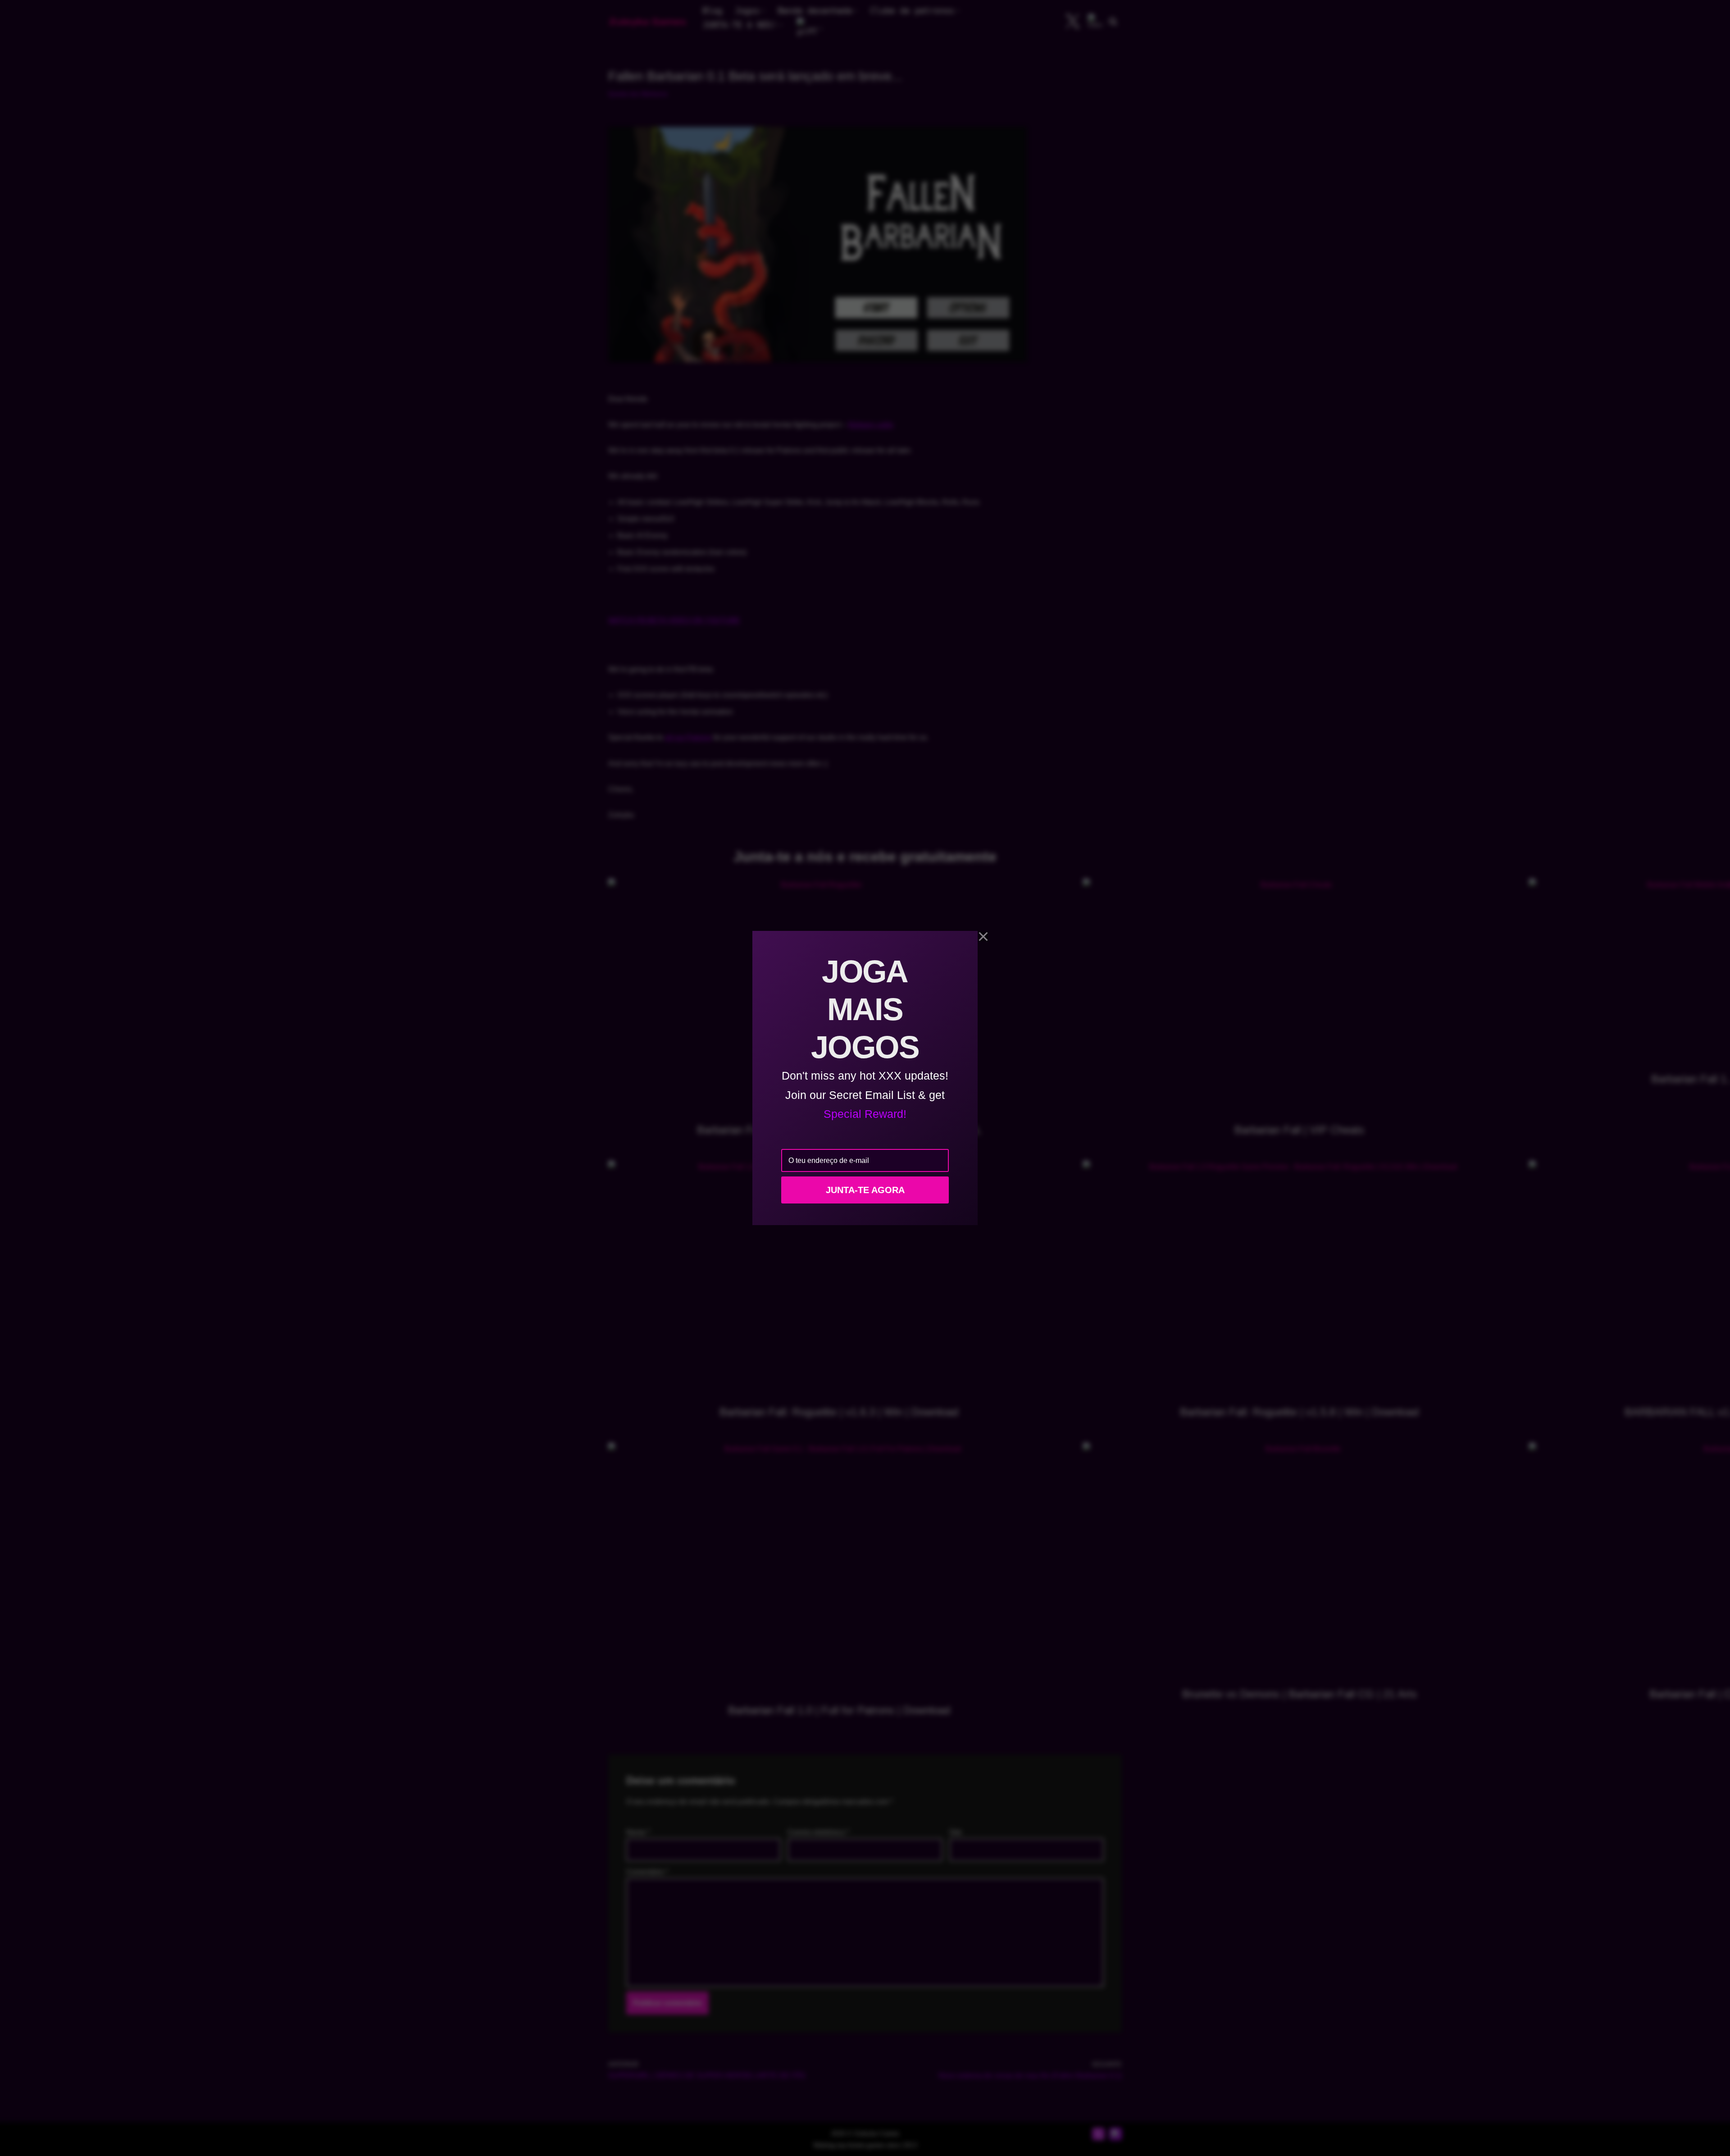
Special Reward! (865, 1114)
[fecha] (983, 937)
